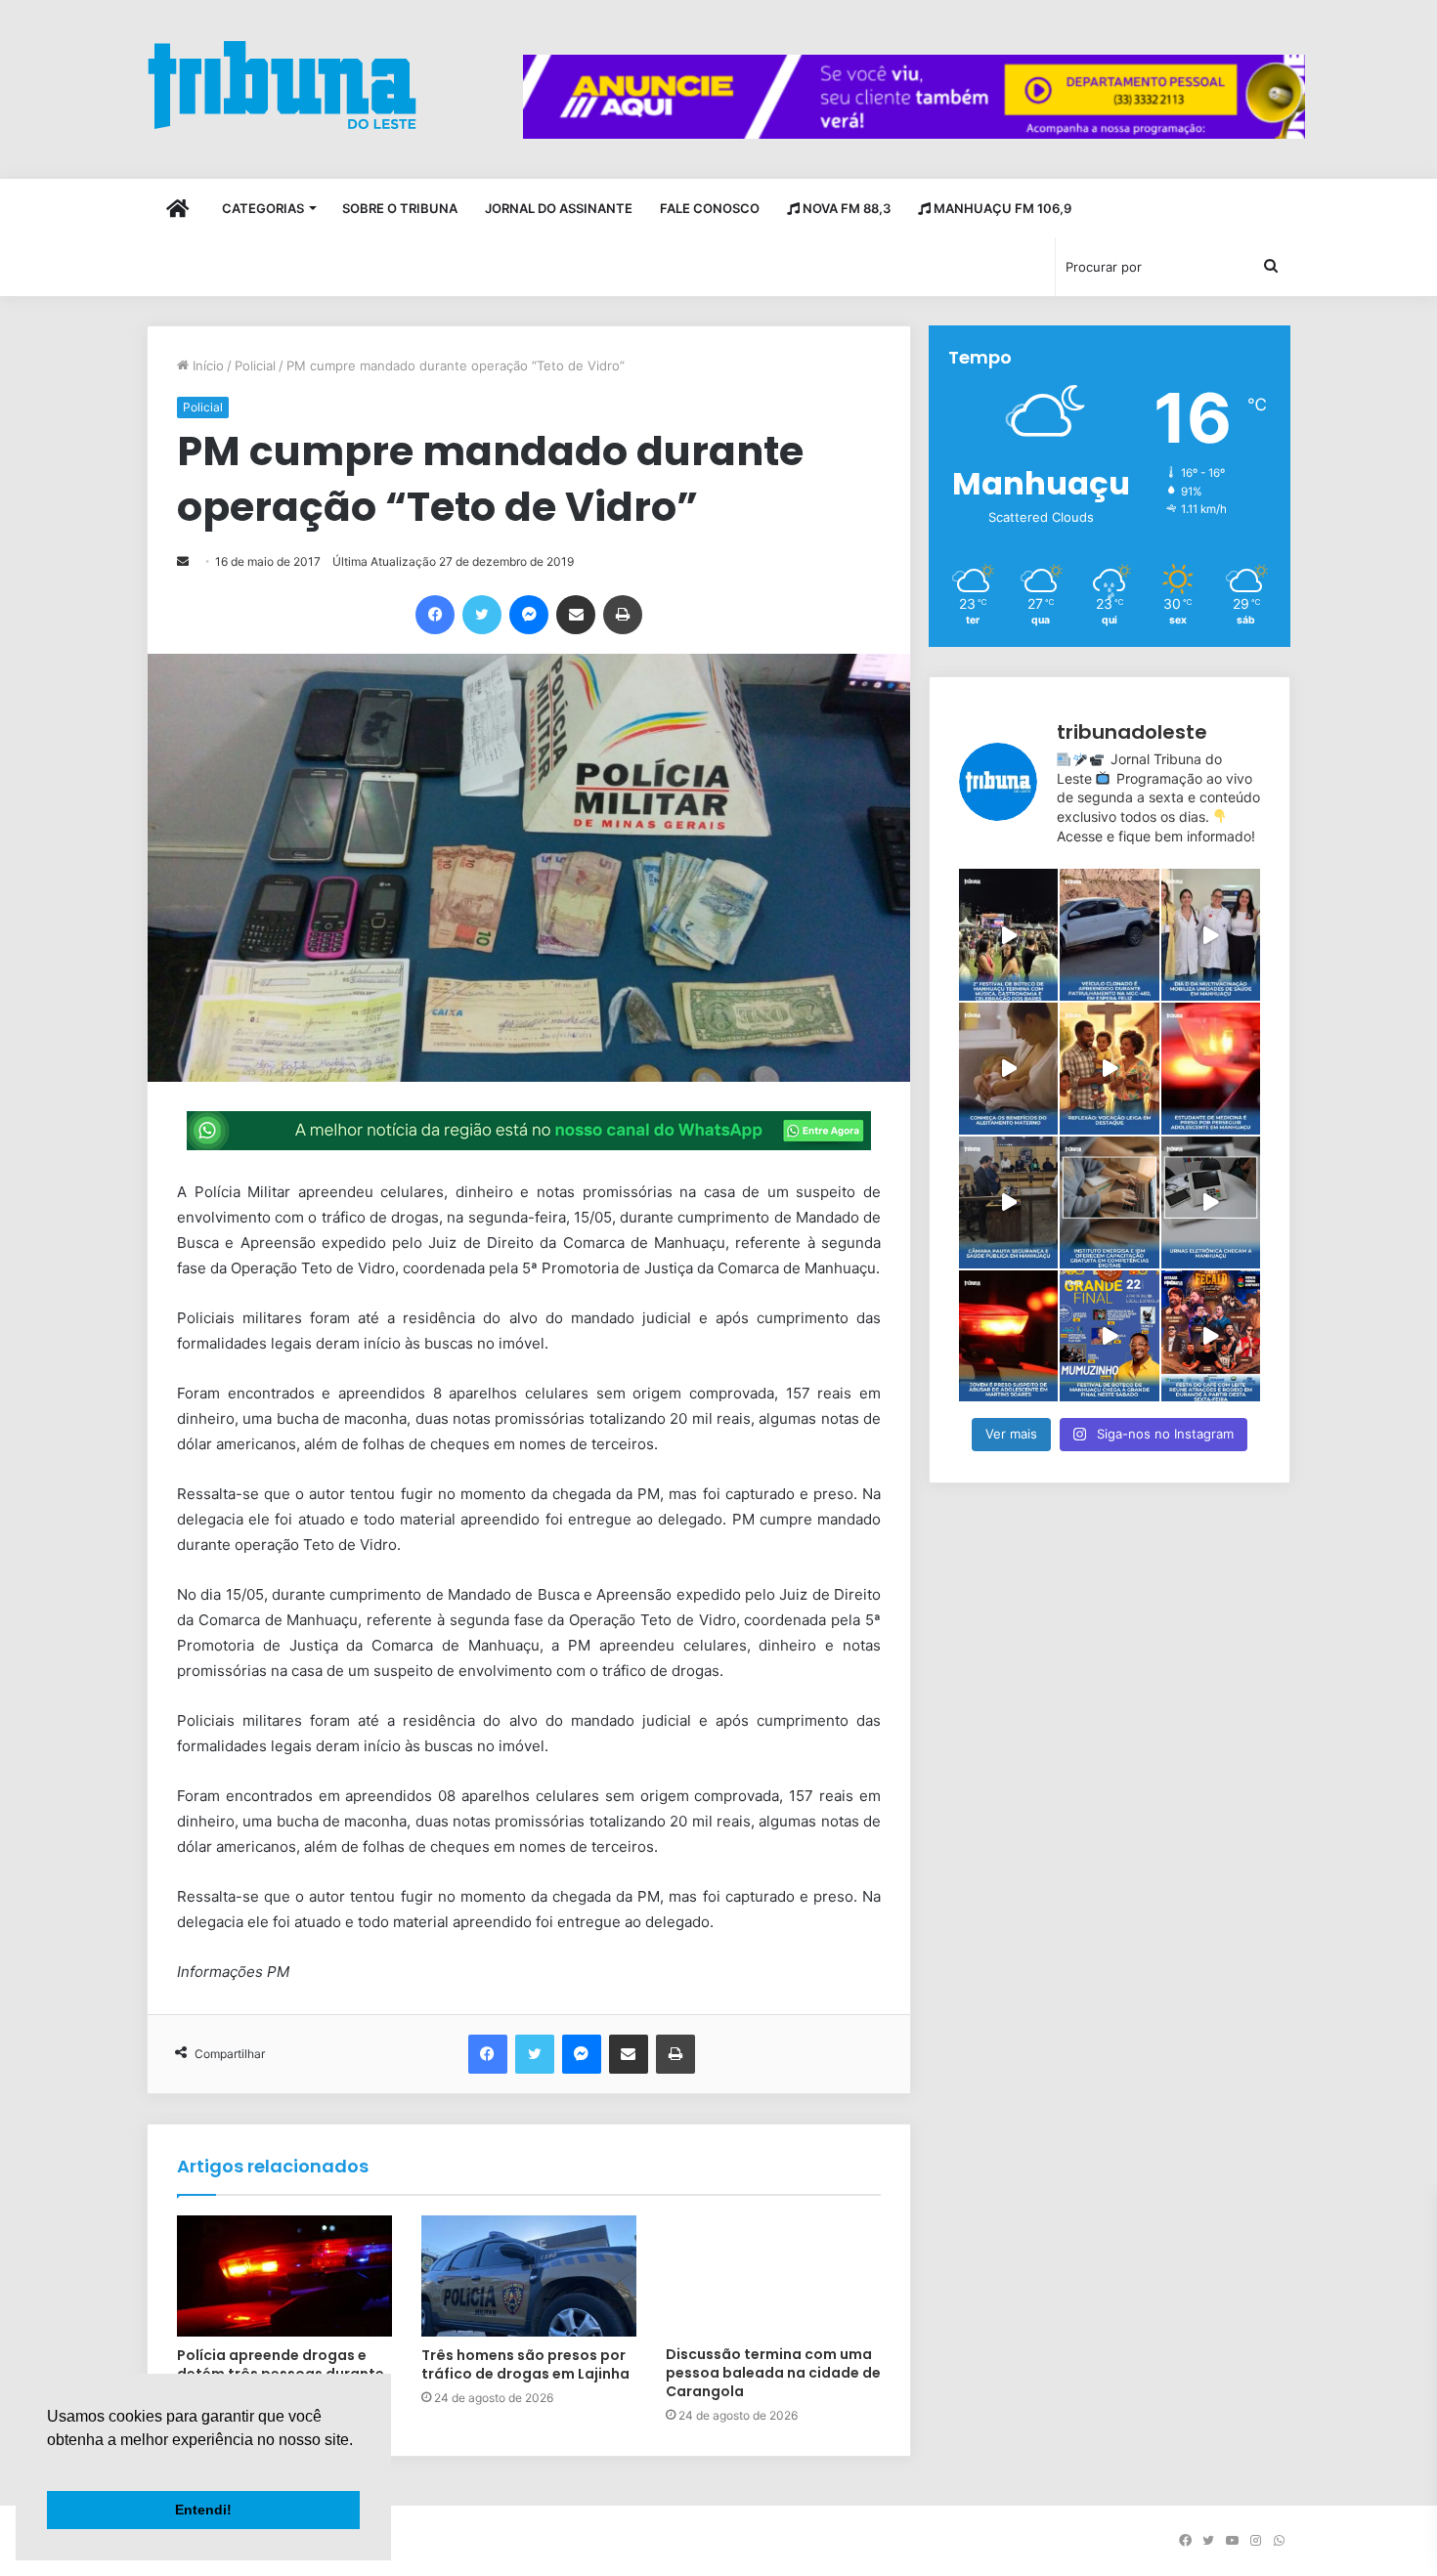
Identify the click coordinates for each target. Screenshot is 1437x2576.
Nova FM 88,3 (845, 208)
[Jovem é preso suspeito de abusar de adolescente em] (1008, 1336)
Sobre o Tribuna (400, 208)
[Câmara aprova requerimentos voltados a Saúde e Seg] (1008, 1202)
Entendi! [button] (203, 2510)
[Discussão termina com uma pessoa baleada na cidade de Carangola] (773, 2276)
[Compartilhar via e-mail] (576, 615)
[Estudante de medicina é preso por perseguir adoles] (1211, 1069)
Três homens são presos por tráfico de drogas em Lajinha (525, 2364)
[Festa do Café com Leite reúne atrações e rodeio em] (1211, 1336)
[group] (914, 97)
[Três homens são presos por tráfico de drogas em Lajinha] (529, 2276)
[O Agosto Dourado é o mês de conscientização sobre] (1008, 1069)
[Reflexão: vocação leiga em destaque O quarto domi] (1109, 1069)
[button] (50, 2465)
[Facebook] (435, 615)
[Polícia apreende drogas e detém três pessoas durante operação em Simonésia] (284, 2276)
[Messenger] (529, 615)
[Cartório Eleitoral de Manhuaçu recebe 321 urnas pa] (1211, 1202)
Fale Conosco (710, 208)
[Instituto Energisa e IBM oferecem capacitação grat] (1109, 1202)
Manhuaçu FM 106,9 (1001, 208)
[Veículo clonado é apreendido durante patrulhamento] (1109, 935)
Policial (255, 365)
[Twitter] (482, 615)
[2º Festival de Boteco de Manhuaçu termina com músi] (1008, 935)
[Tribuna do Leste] (282, 85)
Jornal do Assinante (559, 208)
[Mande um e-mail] (183, 561)
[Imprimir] (623, 615)
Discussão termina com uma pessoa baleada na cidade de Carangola (773, 2373)
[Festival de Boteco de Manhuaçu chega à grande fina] (1109, 1336)
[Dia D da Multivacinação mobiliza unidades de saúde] (1211, 935)
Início (206, 365)
